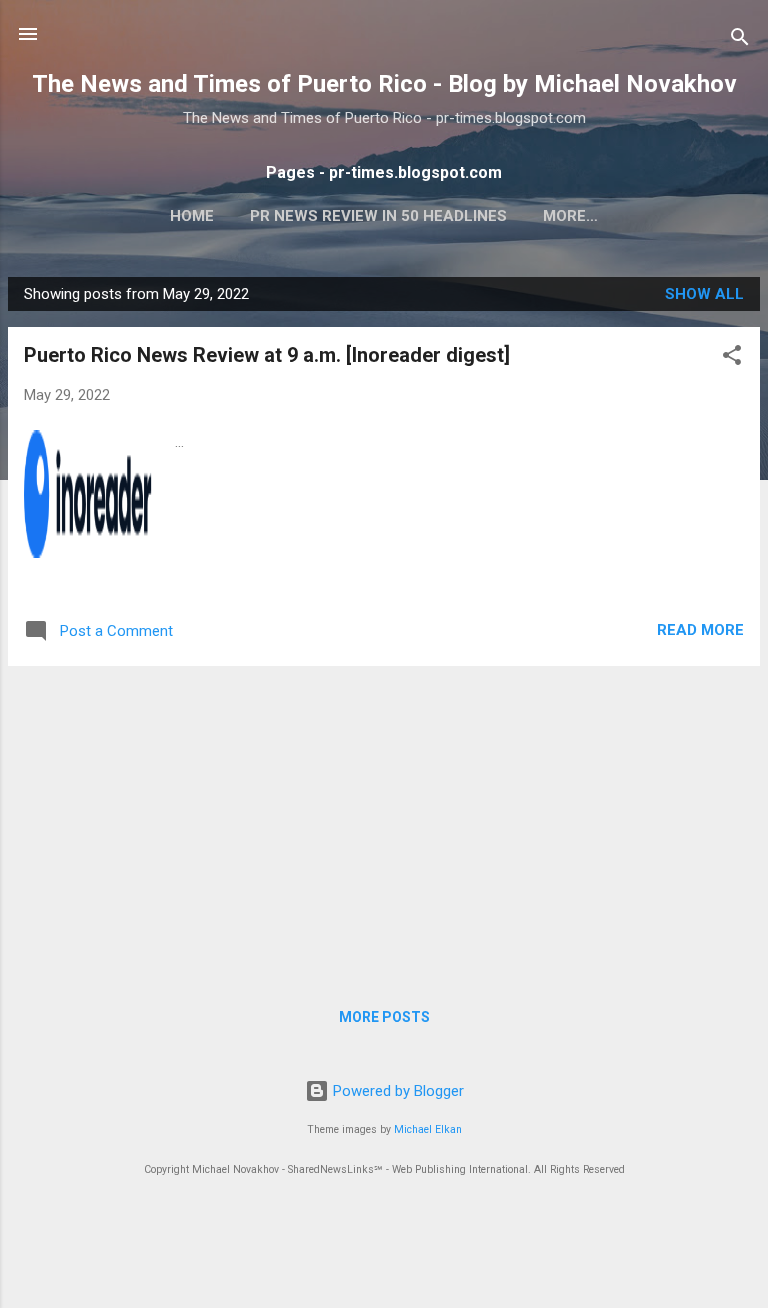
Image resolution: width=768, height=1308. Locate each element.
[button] (732, 358)
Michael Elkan (428, 1129)
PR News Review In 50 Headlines (378, 216)
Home (192, 216)
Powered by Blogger (396, 1091)
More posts (384, 1017)
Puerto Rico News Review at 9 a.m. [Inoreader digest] (267, 355)
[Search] (740, 40)
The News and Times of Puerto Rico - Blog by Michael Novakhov (384, 84)
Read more (700, 630)
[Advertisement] (384, 822)
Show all (704, 294)
